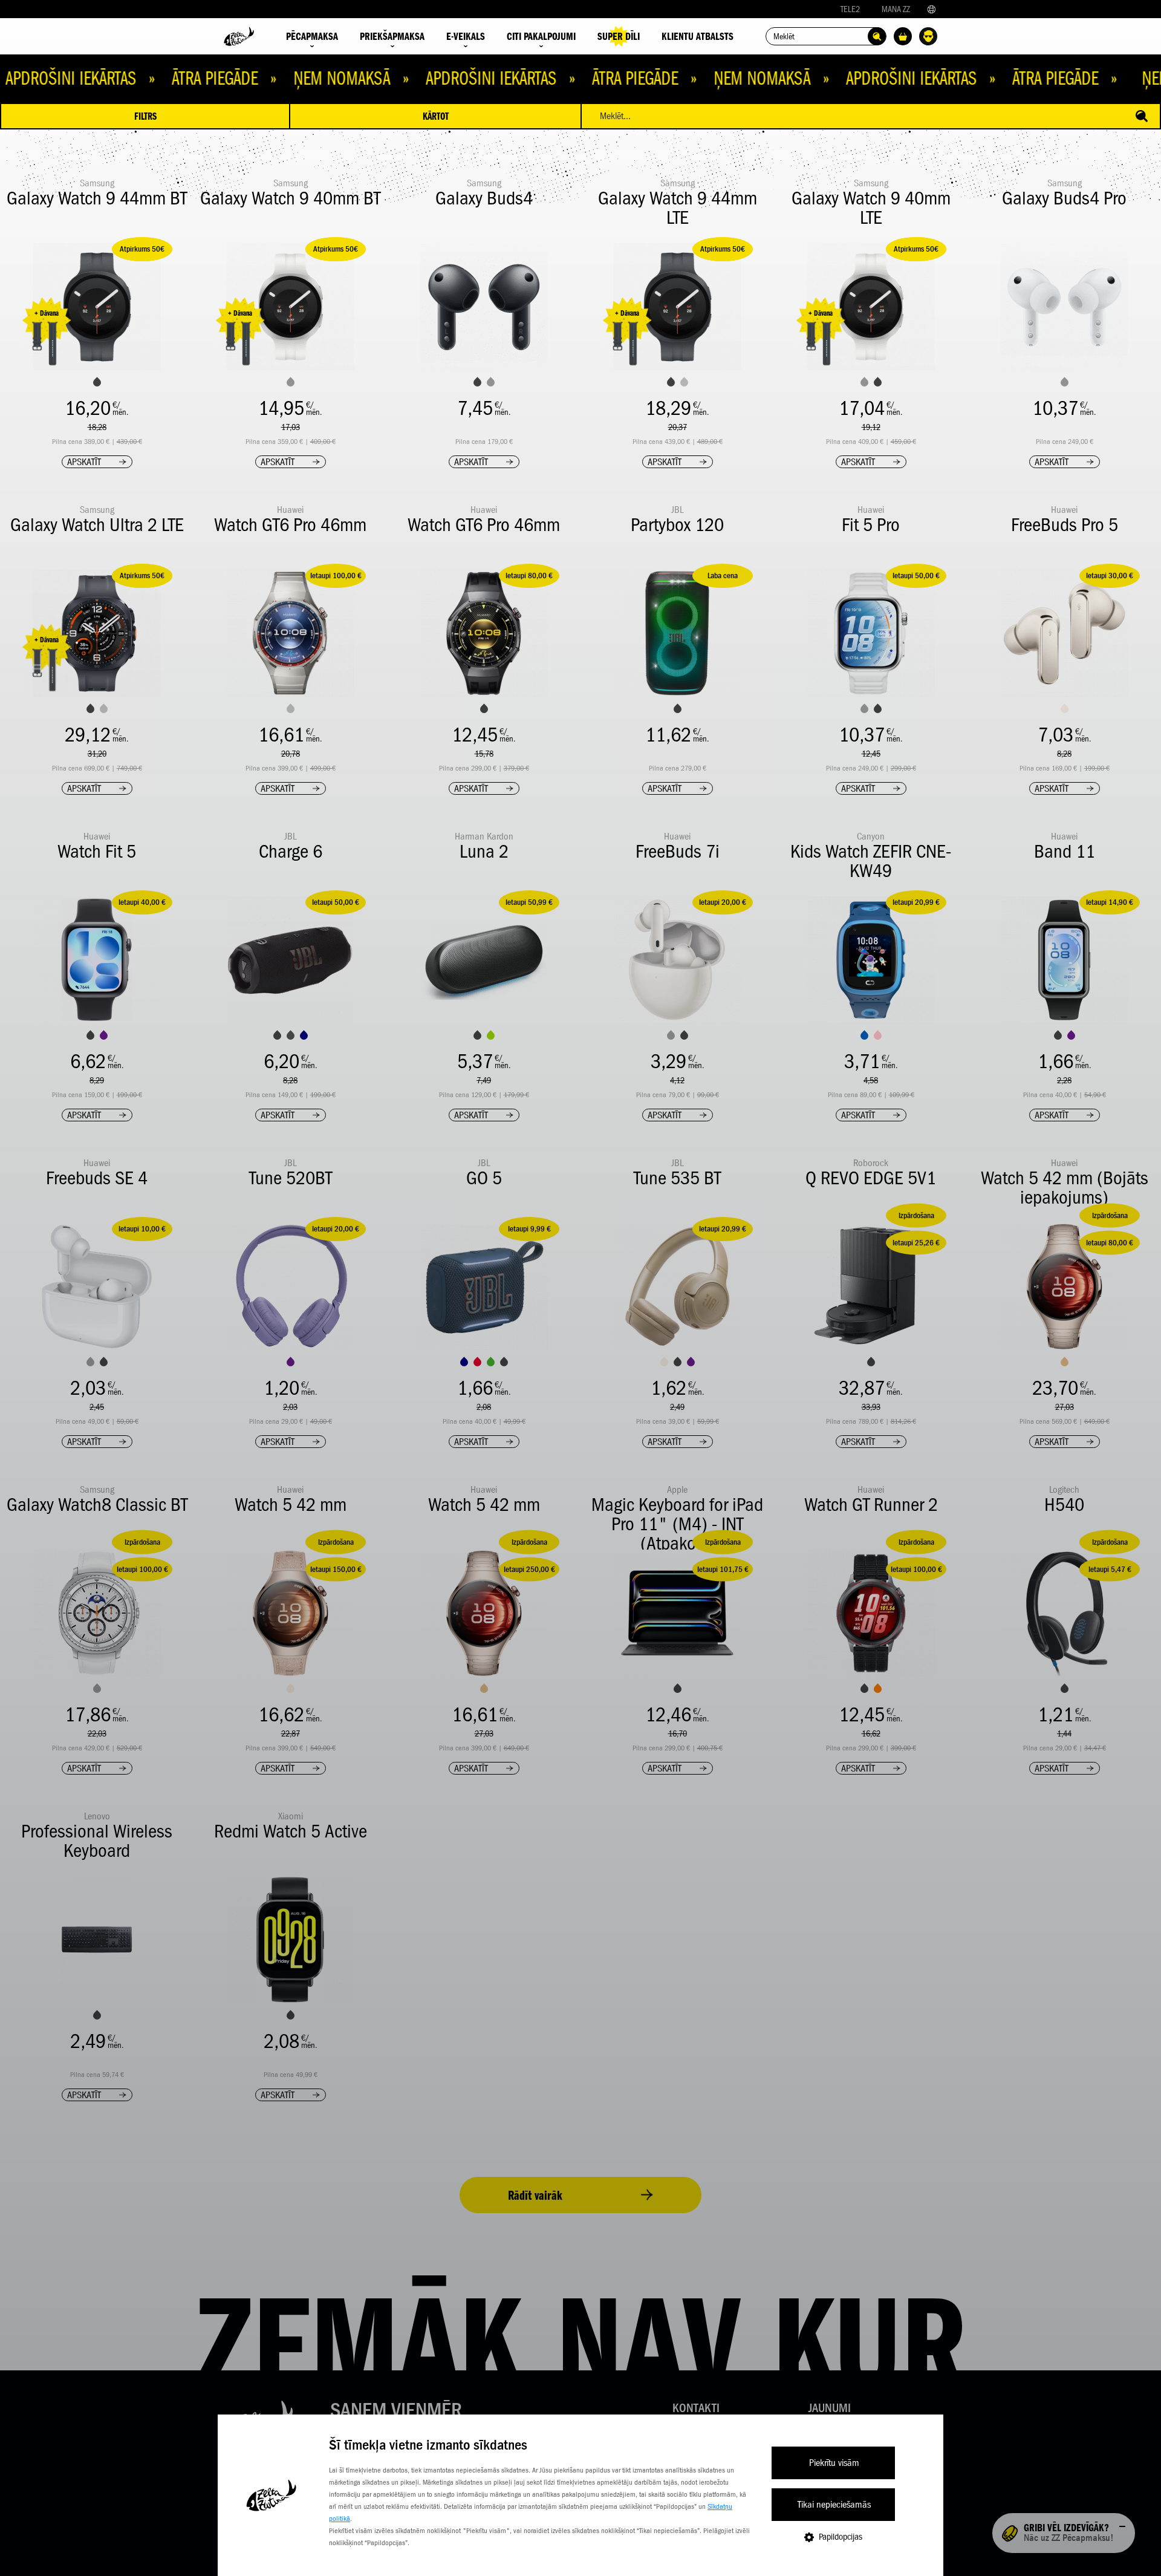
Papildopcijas (841, 2537)
